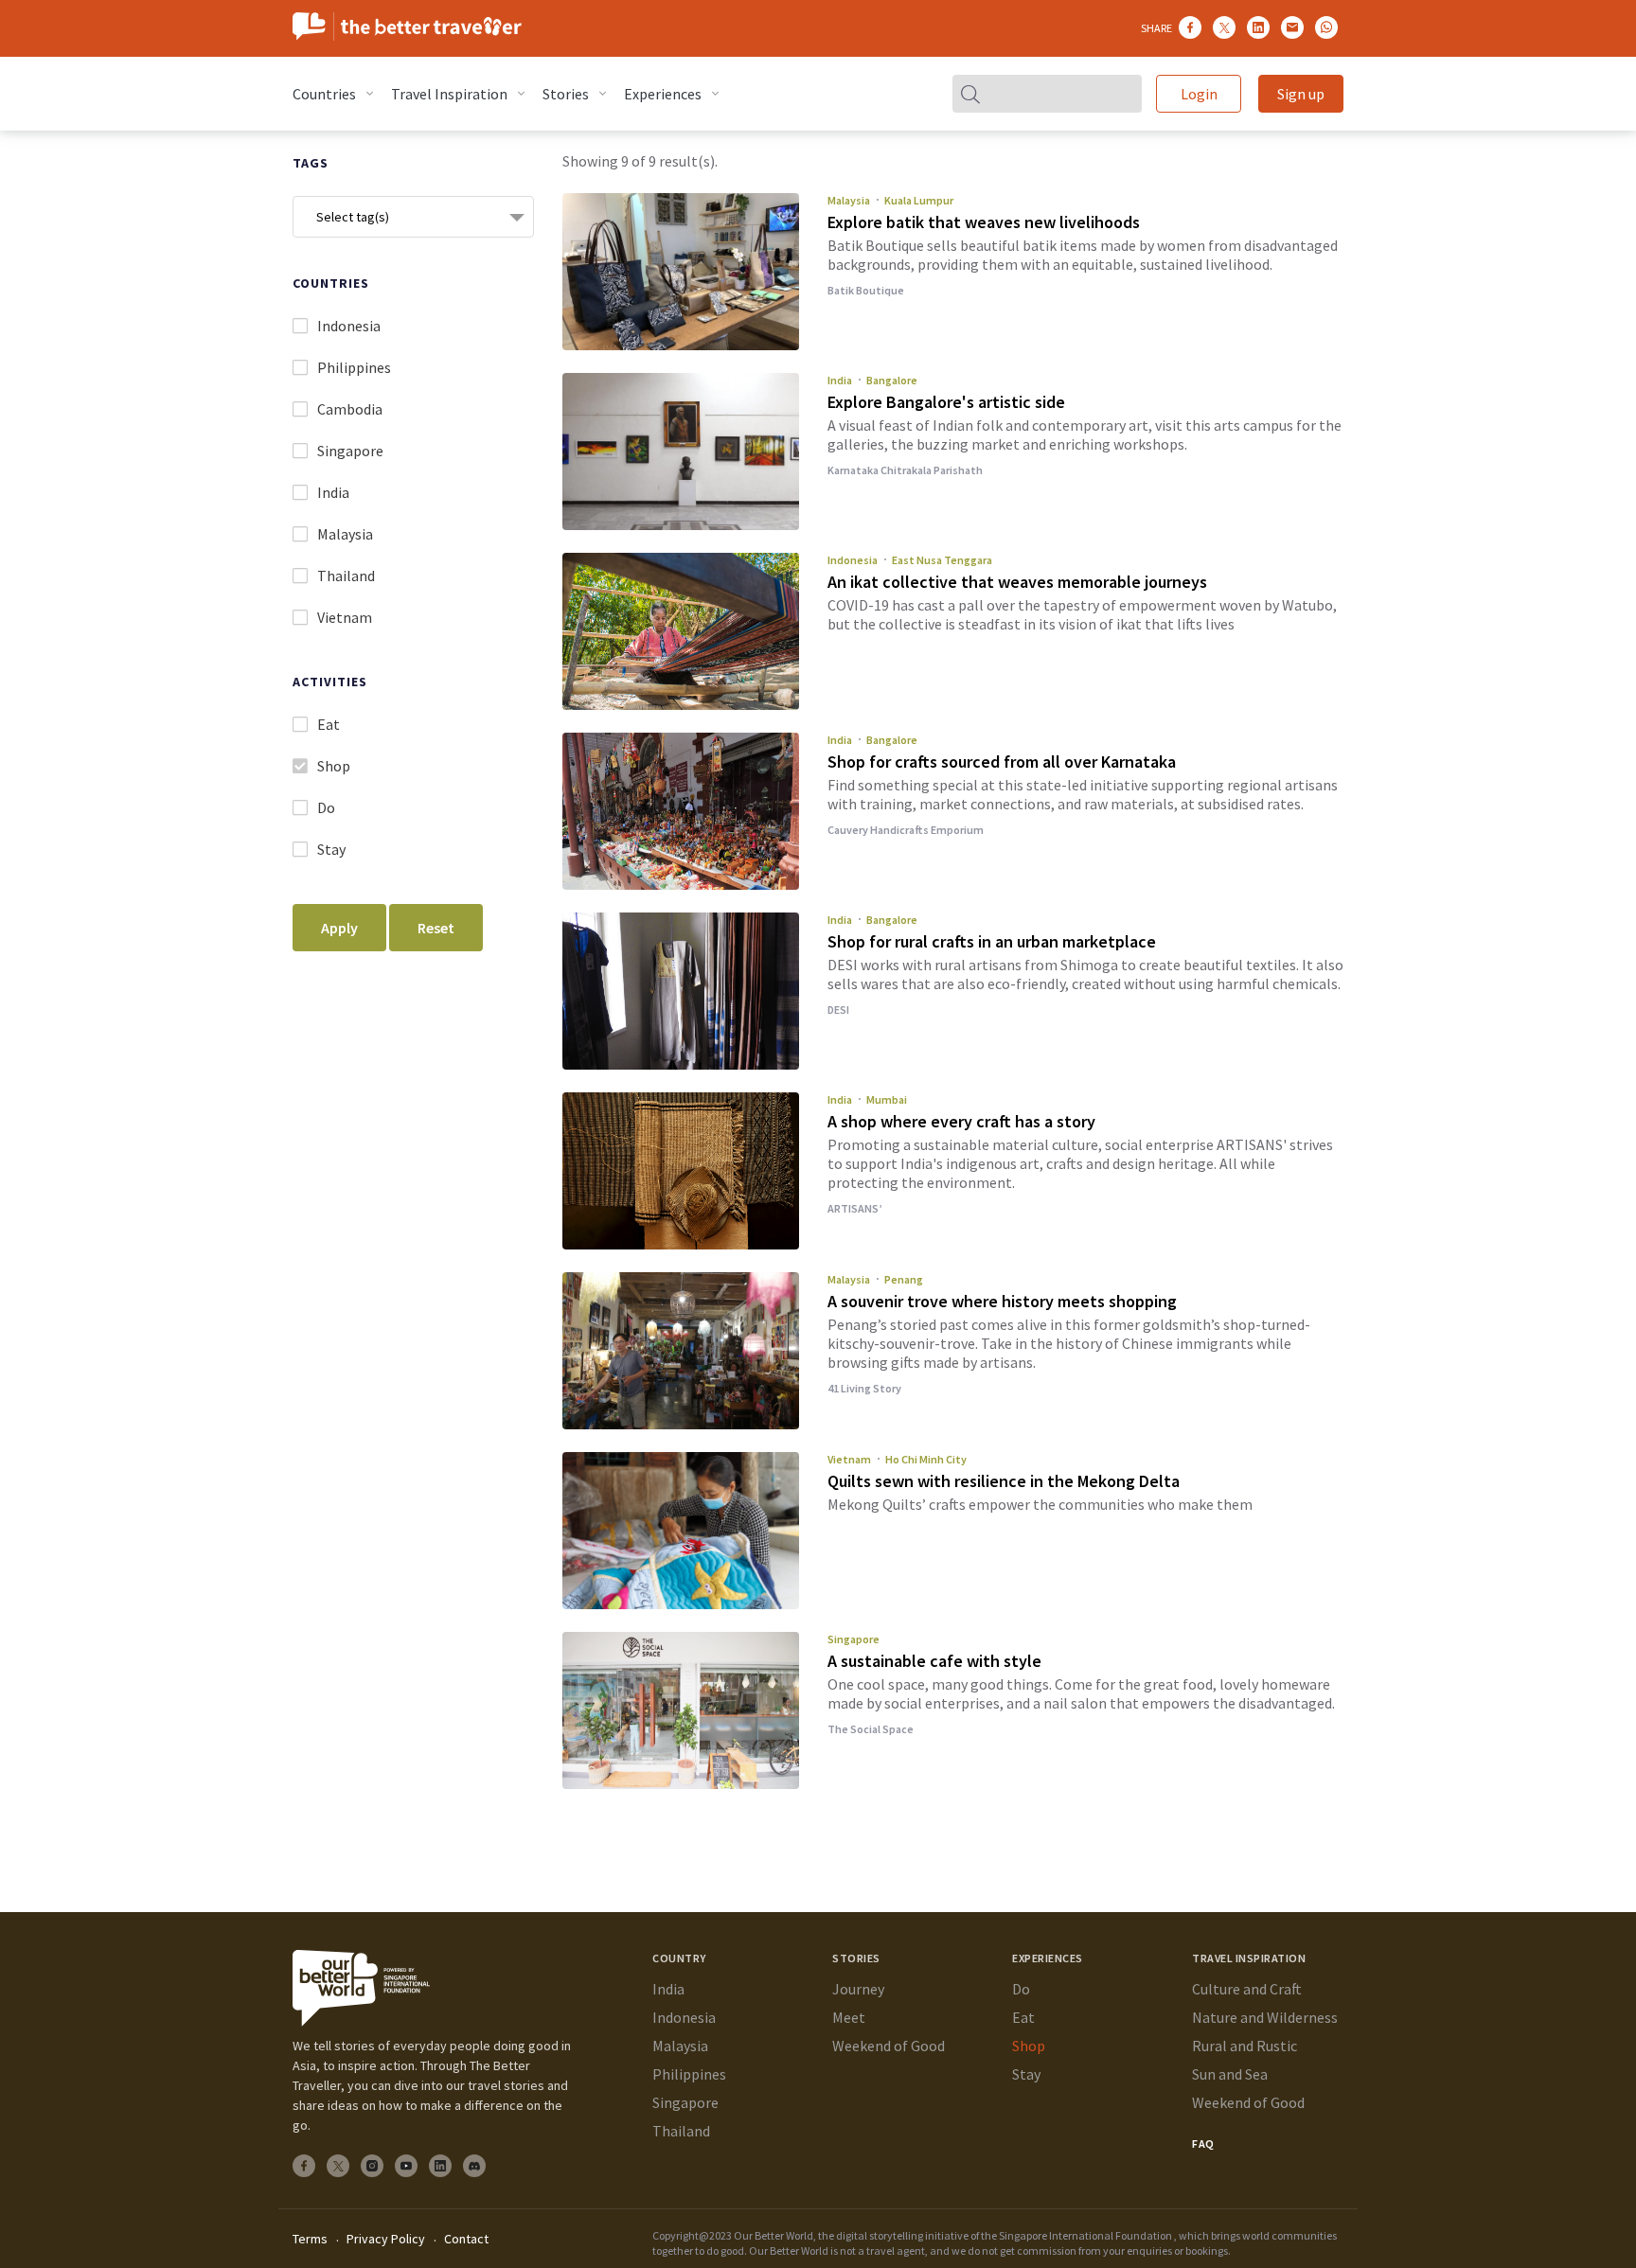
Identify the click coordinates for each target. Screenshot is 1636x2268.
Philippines (689, 2074)
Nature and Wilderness (1265, 2017)
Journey (858, 1989)
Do (1021, 1989)
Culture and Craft (1247, 1989)
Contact (466, 2239)
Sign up (1301, 94)
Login (1199, 94)
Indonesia (853, 560)
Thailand (681, 2131)
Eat (1023, 2017)
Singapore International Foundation (1085, 2235)
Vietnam (849, 1459)
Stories (566, 94)
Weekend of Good (889, 2046)
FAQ (1203, 2144)
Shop (1029, 2046)
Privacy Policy (386, 2239)
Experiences (663, 94)
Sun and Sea (1230, 2074)
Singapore (854, 1639)
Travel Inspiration (449, 94)
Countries (324, 94)
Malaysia (849, 200)
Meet (849, 2017)
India (840, 380)
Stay (1026, 2074)
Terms (310, 2239)
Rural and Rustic (1245, 2046)
